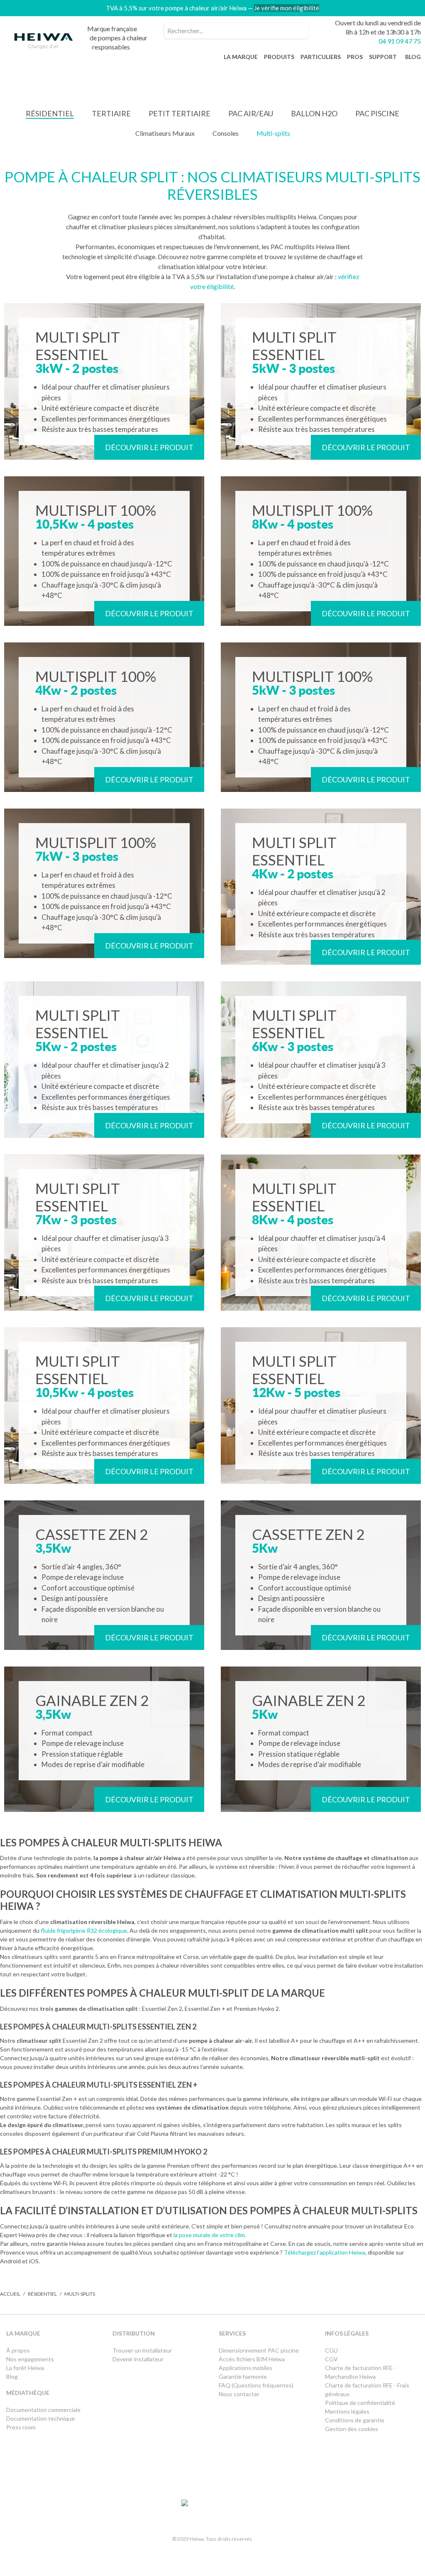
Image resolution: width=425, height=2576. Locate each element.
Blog (12, 2376)
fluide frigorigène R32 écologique (84, 1930)
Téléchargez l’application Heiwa (325, 2252)
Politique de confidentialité (360, 2403)
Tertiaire (111, 113)
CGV (331, 2359)
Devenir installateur (138, 2359)
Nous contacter (239, 2394)
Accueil (10, 2294)
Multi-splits (273, 133)
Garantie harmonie (243, 2376)
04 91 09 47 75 (400, 41)
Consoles (226, 133)
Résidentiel (50, 113)
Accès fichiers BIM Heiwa (252, 2359)
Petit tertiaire (180, 113)
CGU (331, 2350)
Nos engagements (30, 2359)
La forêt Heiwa (25, 2368)
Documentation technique (40, 2418)
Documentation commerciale (44, 2410)
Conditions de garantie (355, 2420)
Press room (21, 2427)
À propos (18, 2350)
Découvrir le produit (149, 447)
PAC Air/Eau (251, 113)
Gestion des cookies (352, 2429)
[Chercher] (300, 31)
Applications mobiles (245, 2368)
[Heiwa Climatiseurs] (44, 43)
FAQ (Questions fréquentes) (256, 2385)
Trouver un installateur (142, 2350)
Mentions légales (347, 2411)
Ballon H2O (314, 113)
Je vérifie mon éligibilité (287, 8)
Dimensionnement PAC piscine (259, 2350)
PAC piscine (377, 113)
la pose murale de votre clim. (210, 2235)
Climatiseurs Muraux (165, 133)
